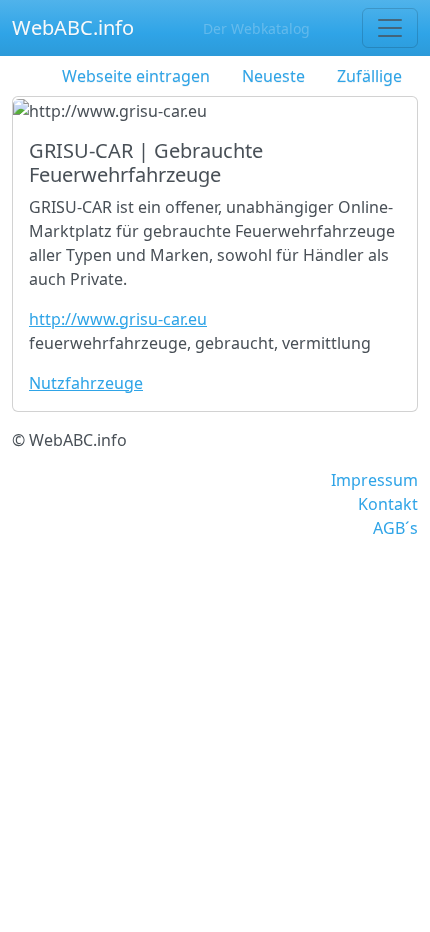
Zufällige (369, 76)
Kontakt (388, 504)
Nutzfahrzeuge (86, 383)
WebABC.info (73, 27)
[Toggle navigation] (390, 28)
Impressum (374, 480)
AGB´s (395, 528)
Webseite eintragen (136, 76)
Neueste (273, 76)
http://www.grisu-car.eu (118, 319)
